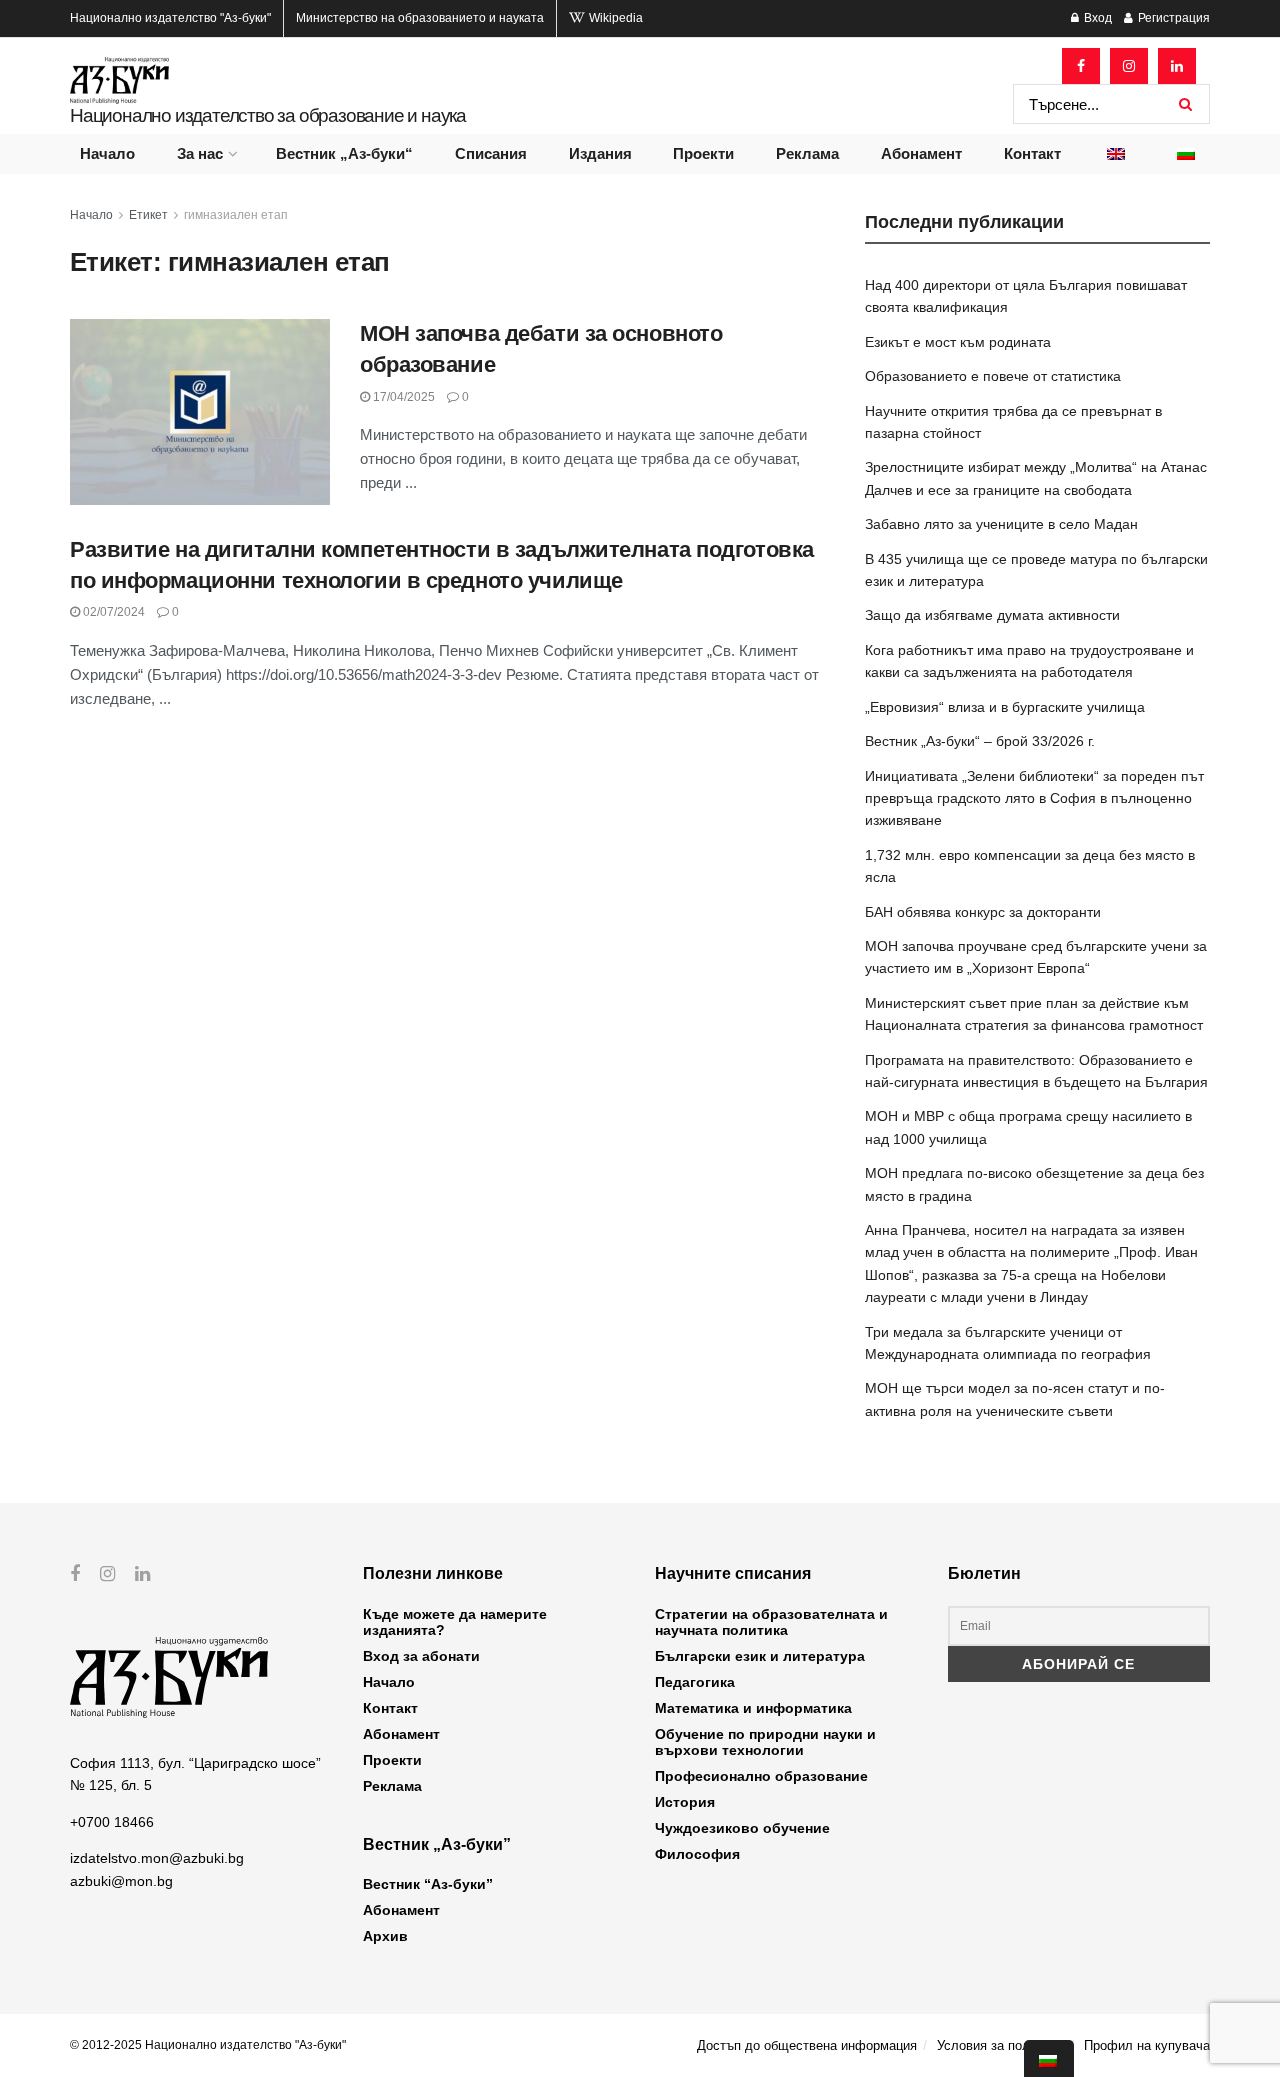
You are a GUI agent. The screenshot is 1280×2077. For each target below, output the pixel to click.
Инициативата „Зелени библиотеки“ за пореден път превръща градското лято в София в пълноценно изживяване (1034, 798)
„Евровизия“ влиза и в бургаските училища (1005, 707)
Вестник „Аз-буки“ (344, 153)
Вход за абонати (421, 1656)
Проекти (703, 153)
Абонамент (921, 153)
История (685, 1802)
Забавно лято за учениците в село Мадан (1001, 524)
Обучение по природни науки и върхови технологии (765, 1742)
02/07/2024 (112, 612)
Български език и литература (760, 1656)
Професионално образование (761, 1776)
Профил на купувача (1147, 2045)
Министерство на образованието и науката (420, 18)
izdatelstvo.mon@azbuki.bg (157, 1858)
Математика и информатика (753, 1708)
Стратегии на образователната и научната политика (771, 1622)
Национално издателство (170, 18)
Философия (697, 1854)
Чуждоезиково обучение (742, 1828)
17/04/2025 (402, 397)
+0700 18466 (112, 1822)
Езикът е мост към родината (958, 342)
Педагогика (695, 1682)
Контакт (1032, 153)
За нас (200, 153)
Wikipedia (614, 18)
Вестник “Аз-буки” (428, 1884)
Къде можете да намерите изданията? (455, 1622)
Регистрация (1172, 18)
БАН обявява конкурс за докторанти (983, 912)
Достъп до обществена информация (807, 2045)
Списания (491, 153)
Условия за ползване (1000, 2045)
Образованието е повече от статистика (993, 376)
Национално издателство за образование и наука (268, 115)
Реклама (807, 153)
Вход (1096, 18)
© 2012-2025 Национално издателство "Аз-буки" (208, 2045)
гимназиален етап (236, 215)
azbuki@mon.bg (121, 1881)
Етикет (148, 215)
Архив (385, 1936)
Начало (107, 153)
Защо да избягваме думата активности (992, 615)
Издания (600, 153)
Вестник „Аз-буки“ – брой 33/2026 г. (980, 741)
